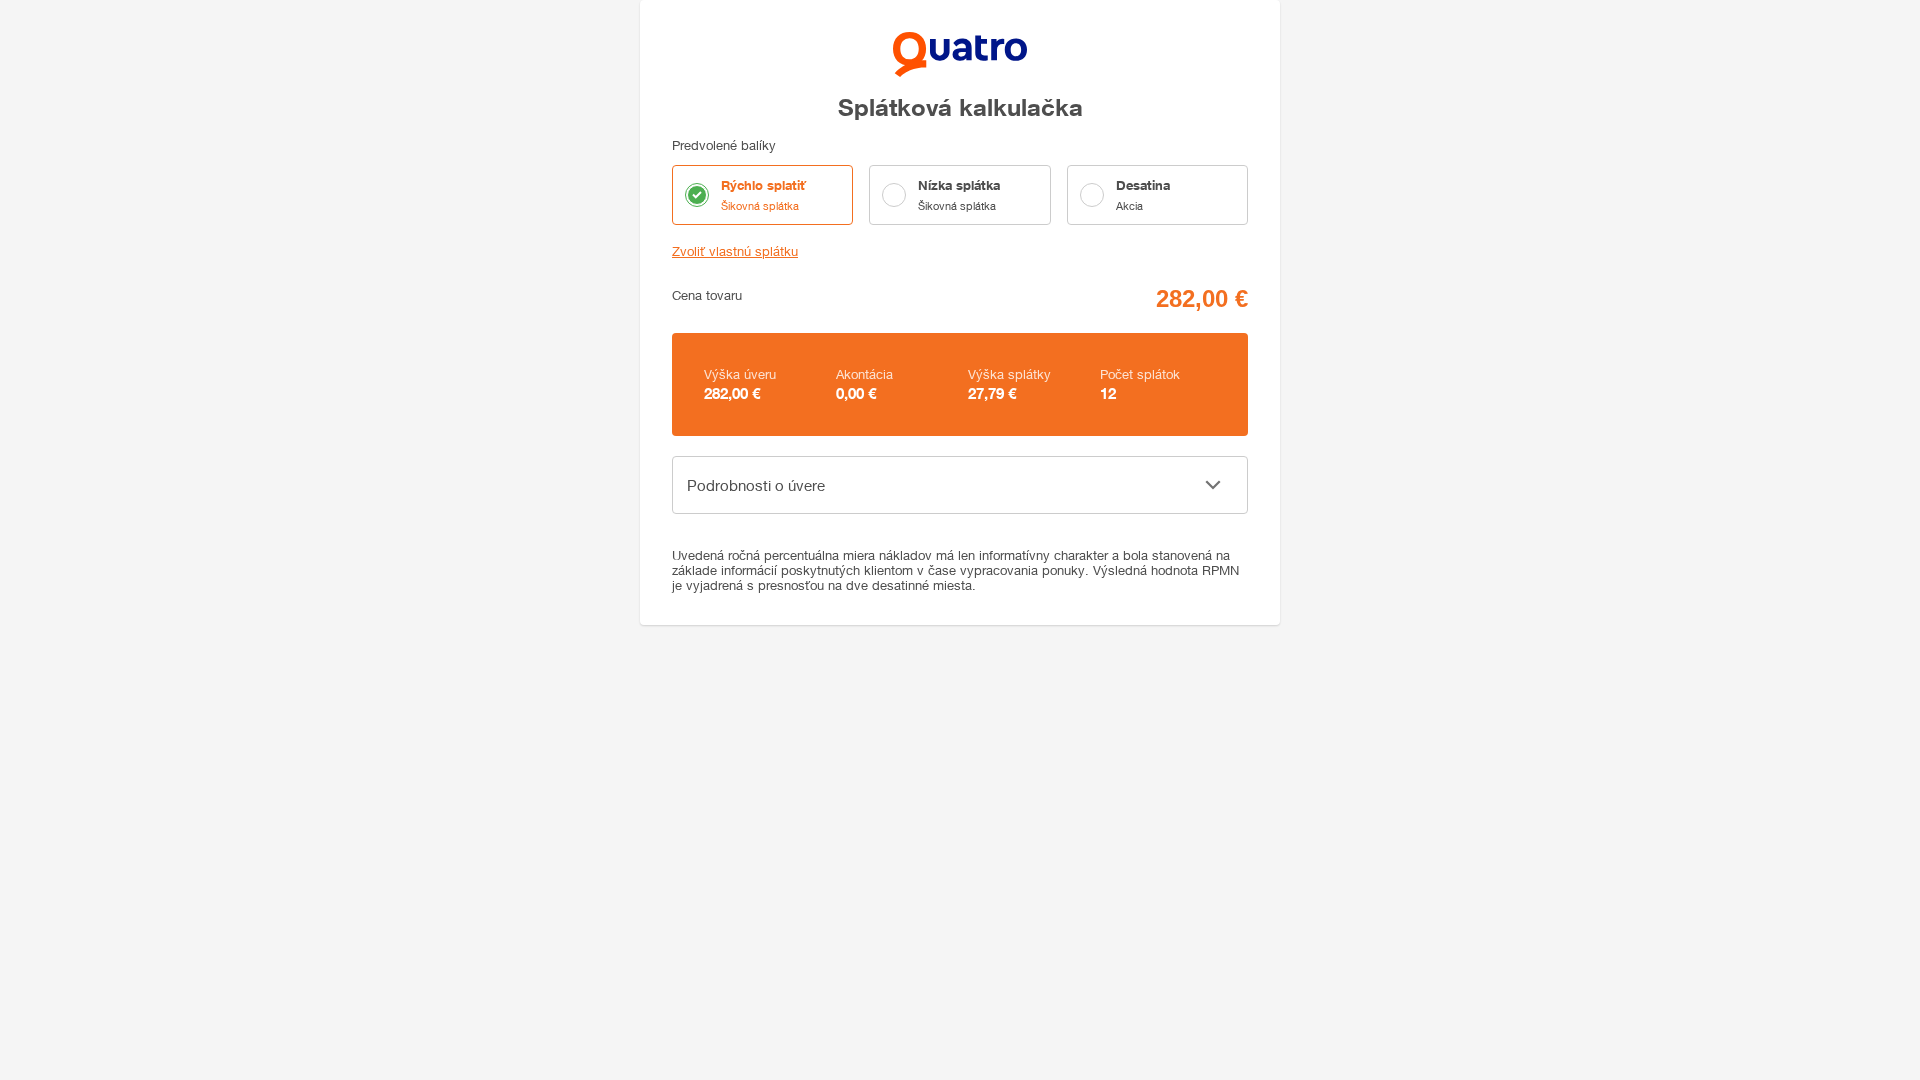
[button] (960, 485)
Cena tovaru (707, 295)
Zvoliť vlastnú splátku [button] (735, 251)
